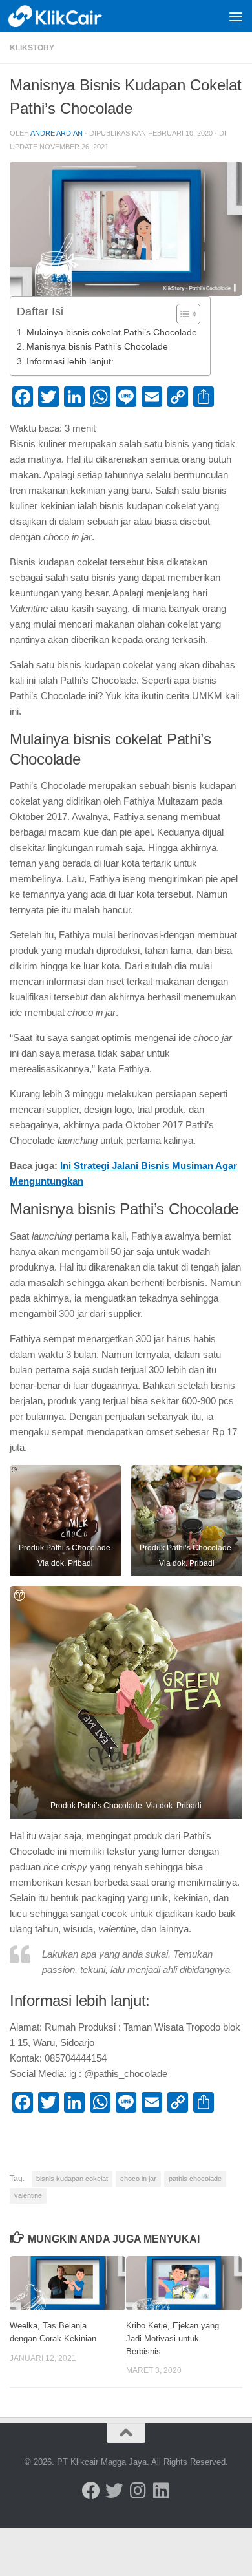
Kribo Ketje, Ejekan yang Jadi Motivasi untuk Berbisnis (173, 2338)
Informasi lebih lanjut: (70, 362)
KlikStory (32, 48)
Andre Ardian (57, 133)
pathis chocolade (195, 2179)
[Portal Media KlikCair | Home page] (72, 16)
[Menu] (236, 16)
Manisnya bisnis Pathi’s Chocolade (97, 347)
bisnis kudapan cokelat (72, 2179)
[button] (66, 1521)
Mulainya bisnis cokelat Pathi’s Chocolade (112, 333)
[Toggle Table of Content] (182, 314)
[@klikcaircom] (91, 2491)
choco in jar (138, 2179)
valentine (28, 2195)
